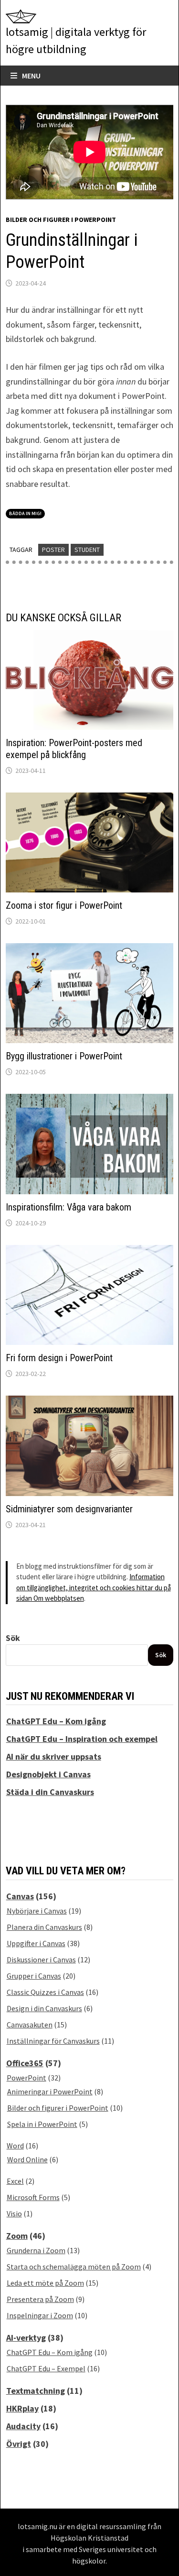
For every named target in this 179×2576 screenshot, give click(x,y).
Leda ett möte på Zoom (45, 2283)
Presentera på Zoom (40, 2299)
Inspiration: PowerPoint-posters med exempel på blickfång (74, 749)
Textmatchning (36, 2391)
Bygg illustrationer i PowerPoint (64, 1056)
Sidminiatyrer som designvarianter (69, 1509)
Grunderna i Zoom (36, 2250)
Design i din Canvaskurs (44, 2008)
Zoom (17, 2236)
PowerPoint (26, 2078)
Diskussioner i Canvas (41, 1960)
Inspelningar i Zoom (40, 2315)
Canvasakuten (30, 2025)
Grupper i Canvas (34, 1976)
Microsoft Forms (33, 2197)
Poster (53, 550)
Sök (13, 1638)
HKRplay (22, 2408)
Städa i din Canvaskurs (50, 1792)
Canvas (20, 1896)
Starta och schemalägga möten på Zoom (74, 2267)
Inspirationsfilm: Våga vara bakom (68, 1207)
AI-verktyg (26, 2338)
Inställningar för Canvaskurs (53, 2041)
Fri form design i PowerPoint (59, 1358)
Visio (14, 2213)
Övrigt (19, 2444)
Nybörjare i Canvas (37, 1911)
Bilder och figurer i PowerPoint (61, 220)
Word (15, 2146)
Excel (15, 2181)
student (87, 550)
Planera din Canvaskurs (44, 1927)
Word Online (27, 2159)
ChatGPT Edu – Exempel (46, 2368)
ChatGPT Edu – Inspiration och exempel (82, 1739)
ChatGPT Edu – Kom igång (56, 1721)
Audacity (23, 2426)
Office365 (25, 2063)
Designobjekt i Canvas (48, 1774)
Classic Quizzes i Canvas (45, 1992)
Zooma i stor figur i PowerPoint (64, 905)
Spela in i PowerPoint (42, 2124)
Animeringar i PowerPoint (50, 2092)
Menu (31, 76)
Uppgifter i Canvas (36, 1943)
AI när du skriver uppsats (54, 1756)
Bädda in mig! (25, 513)
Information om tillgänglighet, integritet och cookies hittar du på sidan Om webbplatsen (94, 1587)
